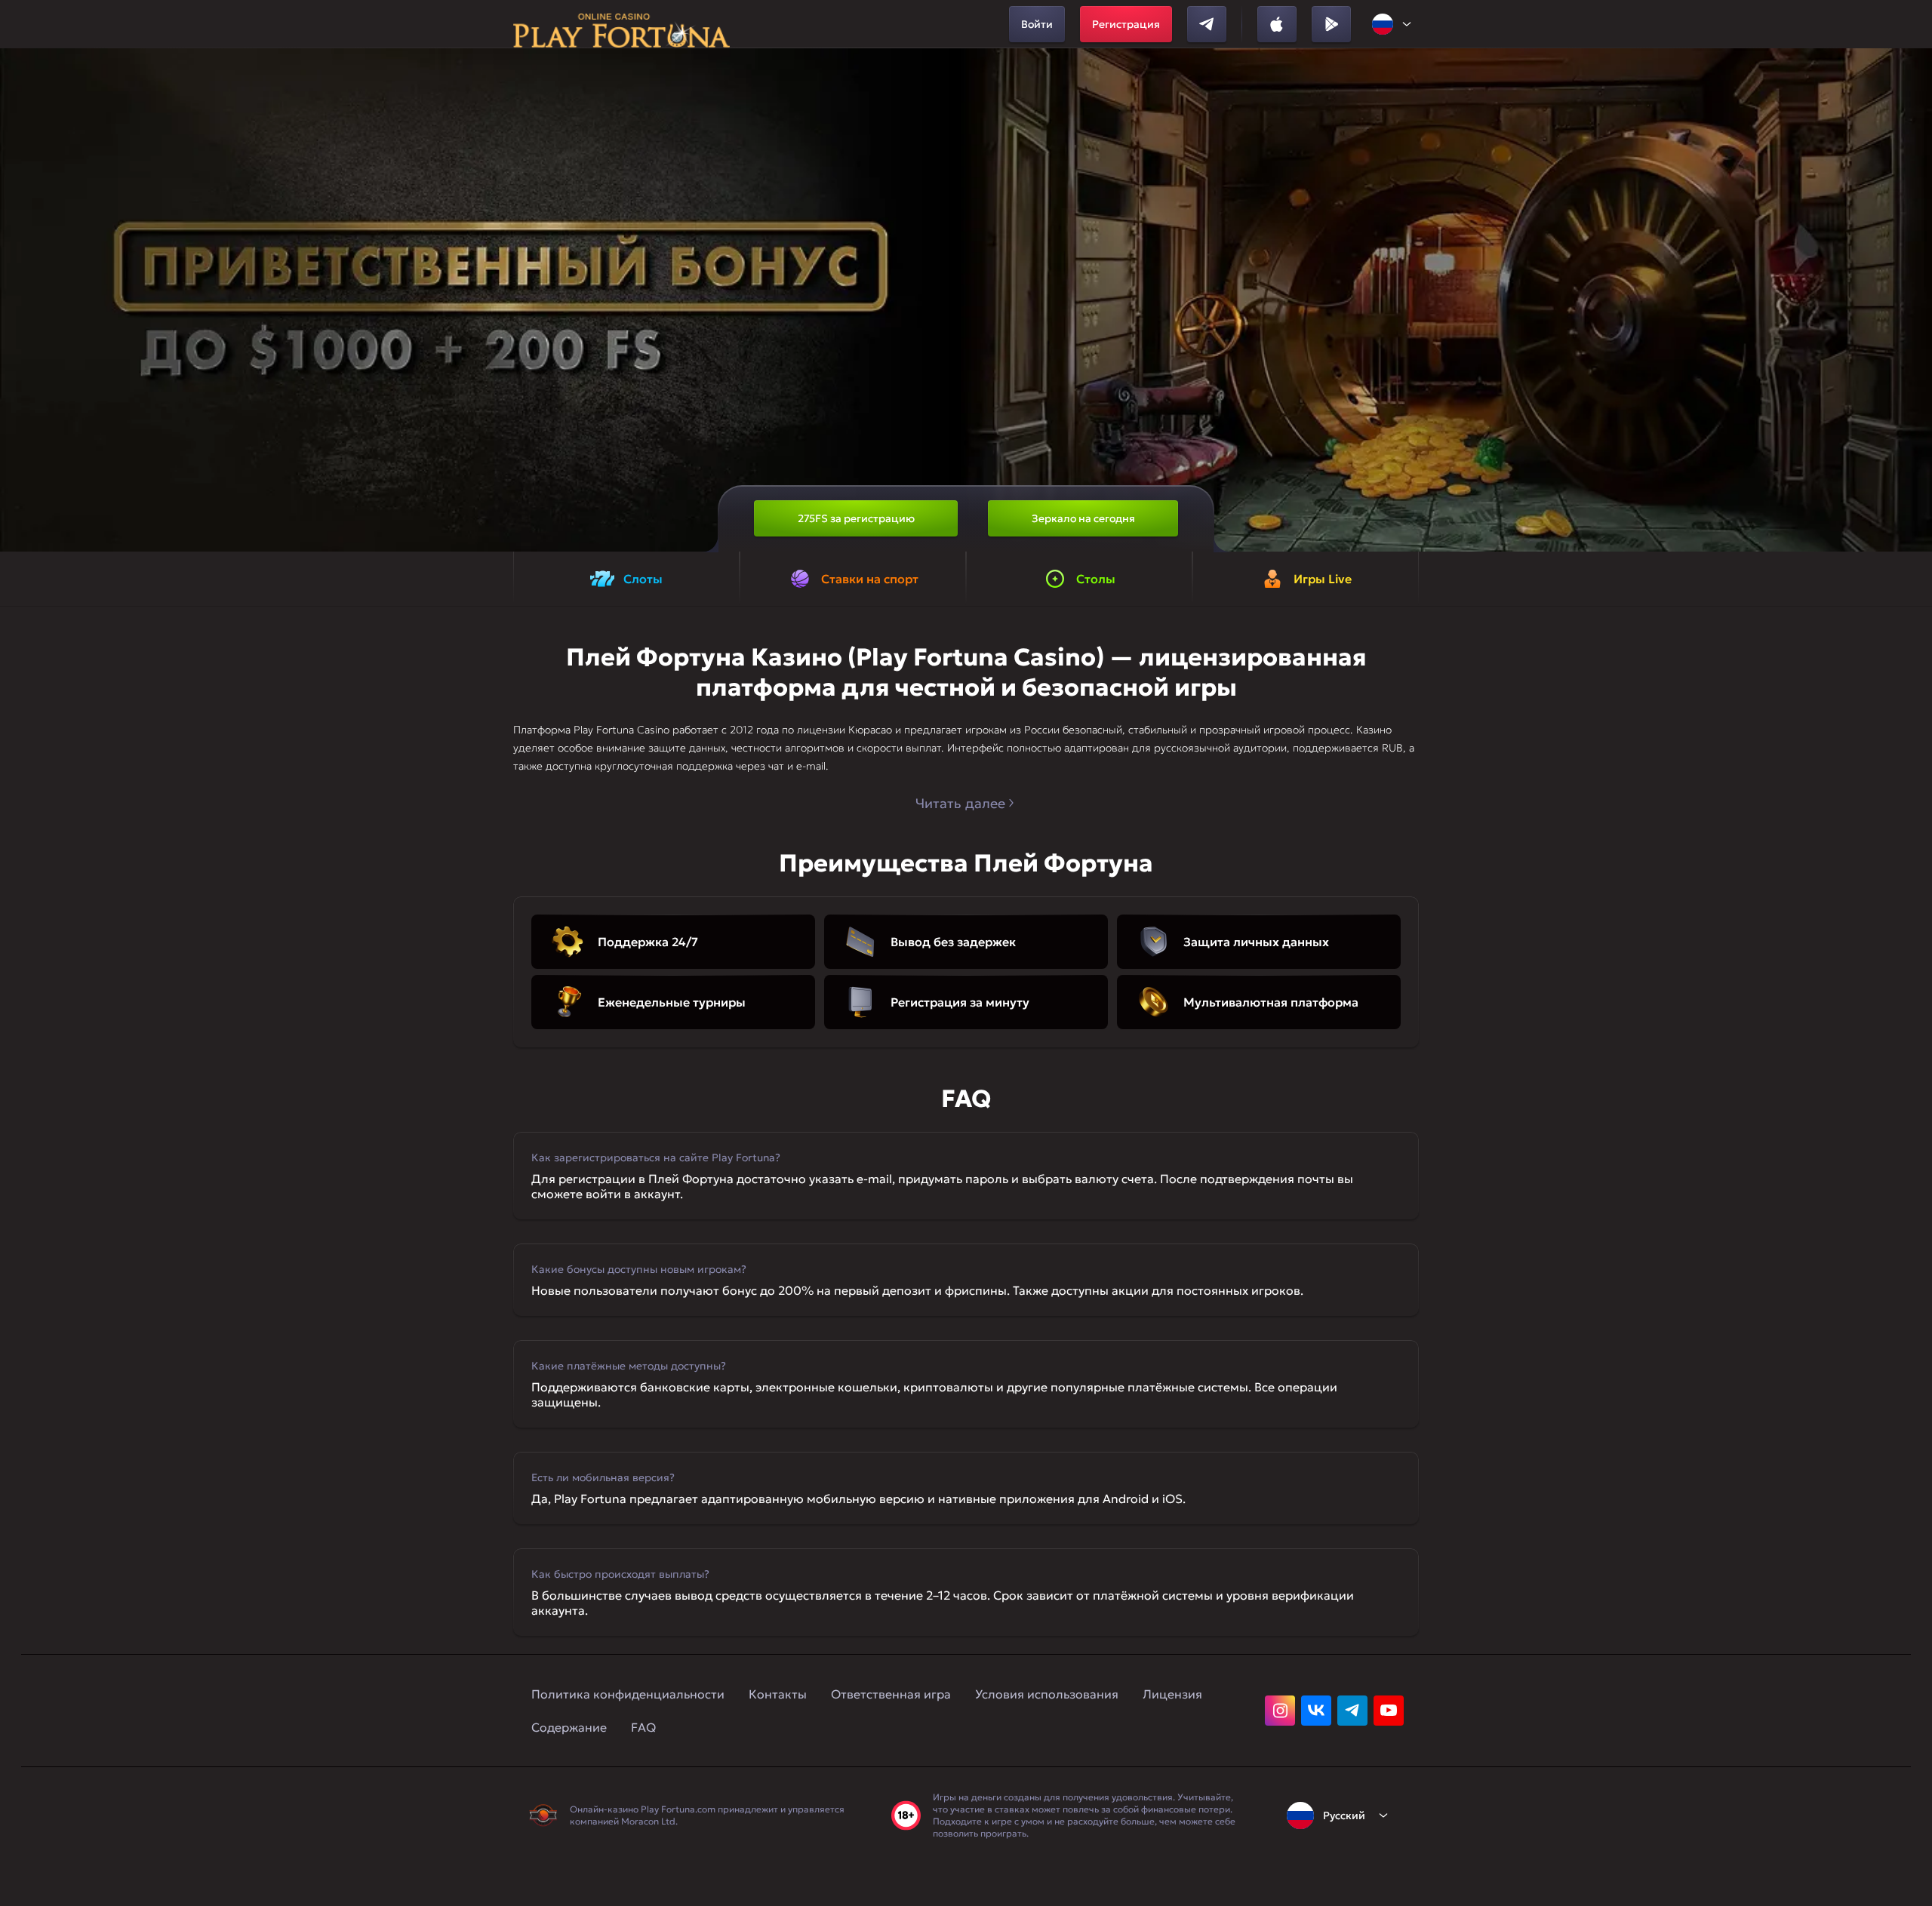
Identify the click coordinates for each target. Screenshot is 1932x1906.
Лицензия (1172, 1694)
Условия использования (1047, 1694)
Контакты (778, 1694)
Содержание (569, 1727)
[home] (621, 24)
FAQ (643, 1727)
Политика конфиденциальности (628, 1694)
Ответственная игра (891, 1694)
